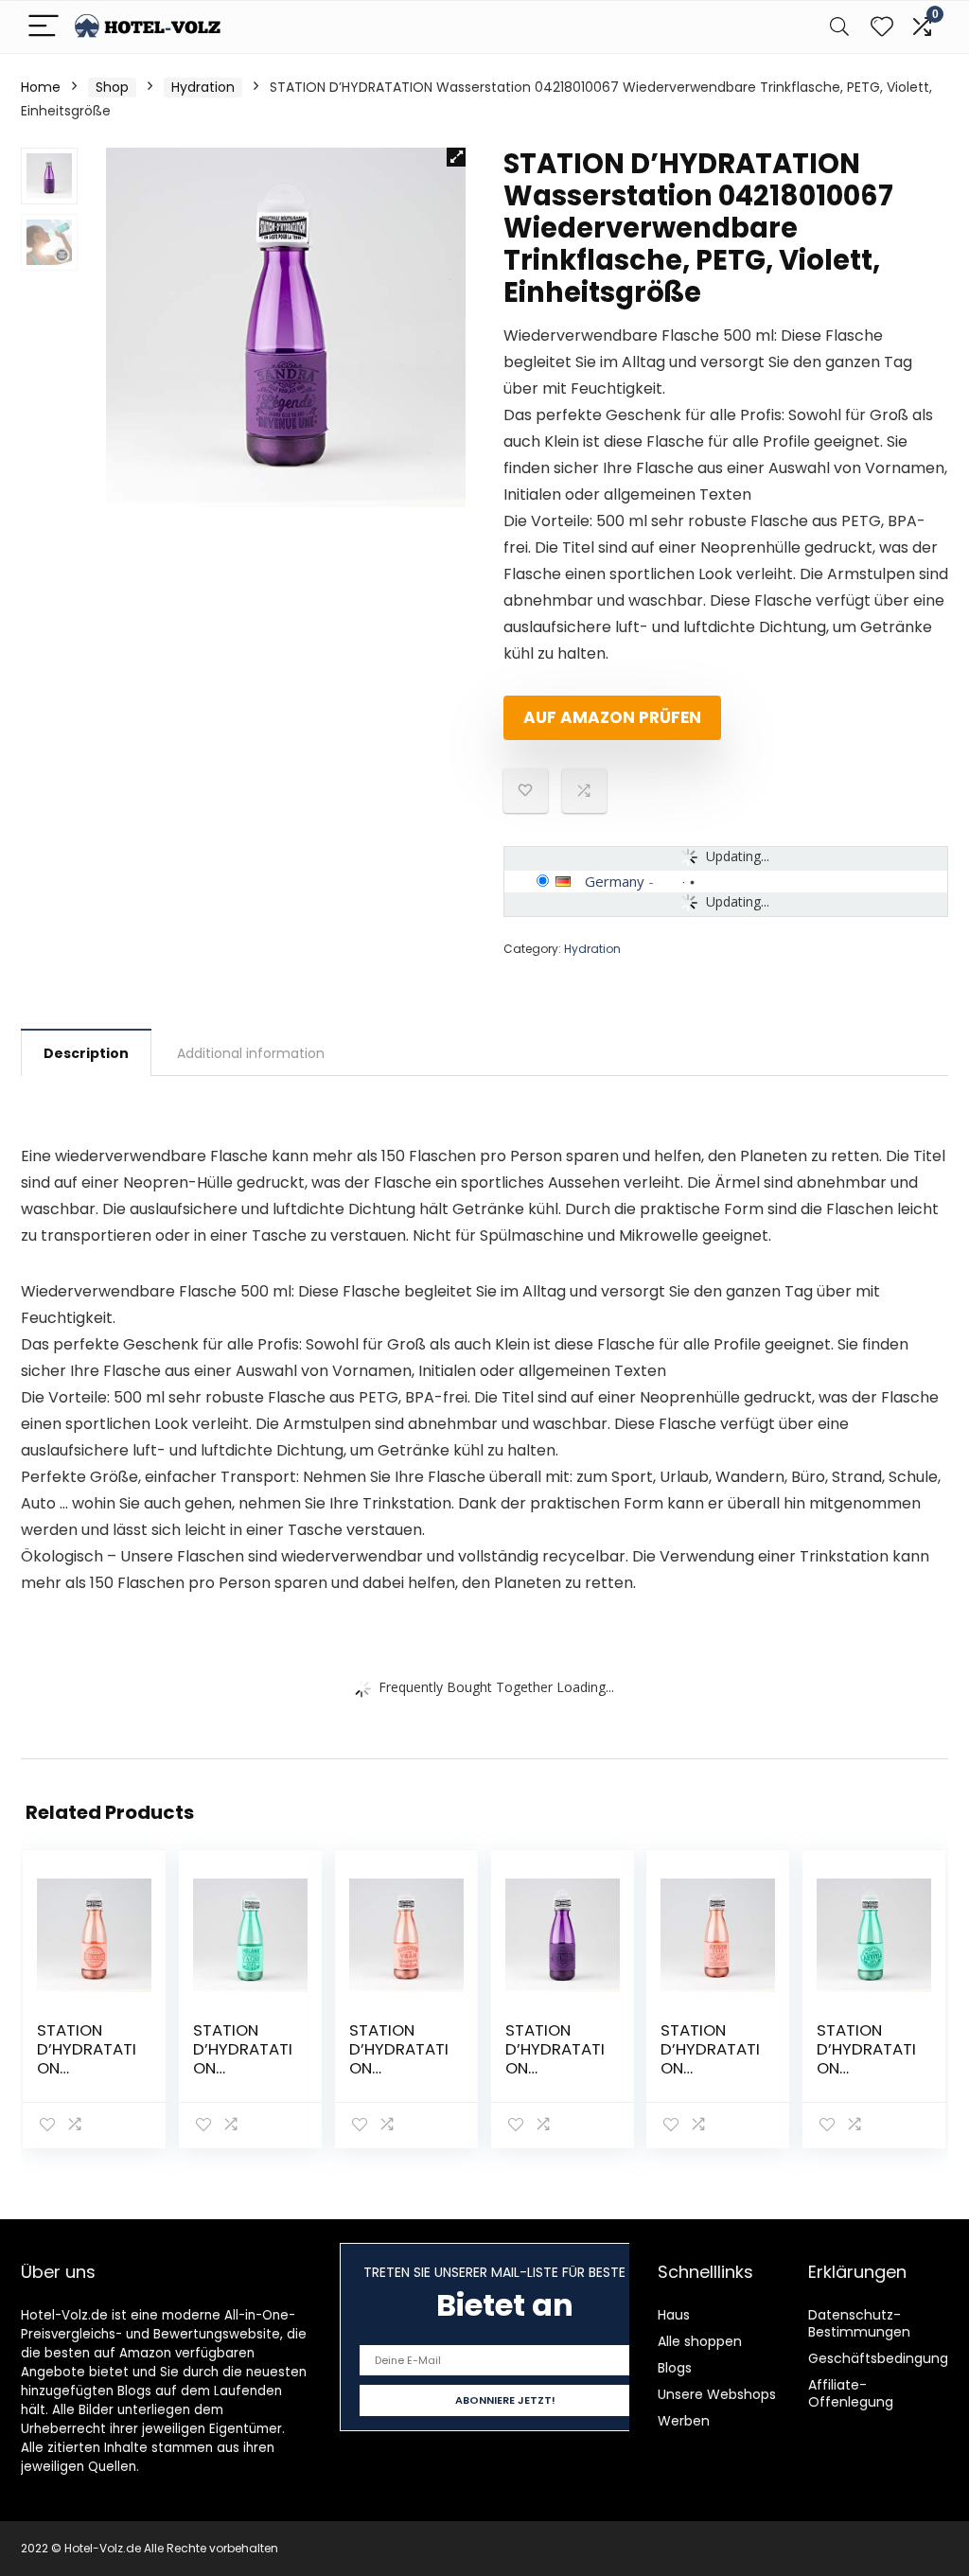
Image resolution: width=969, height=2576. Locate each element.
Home (41, 87)
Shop (112, 87)
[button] (456, 157)
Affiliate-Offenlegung (851, 2393)
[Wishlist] (882, 27)
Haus (674, 2315)
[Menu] (44, 27)
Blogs (675, 2368)
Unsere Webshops (717, 2394)
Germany (615, 881)
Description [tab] (86, 1053)
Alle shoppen (700, 2341)
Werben (684, 2421)
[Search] (839, 27)
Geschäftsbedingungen (887, 2358)
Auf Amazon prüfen (612, 717)
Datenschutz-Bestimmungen (859, 2323)
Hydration (203, 87)
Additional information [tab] (251, 1053)
